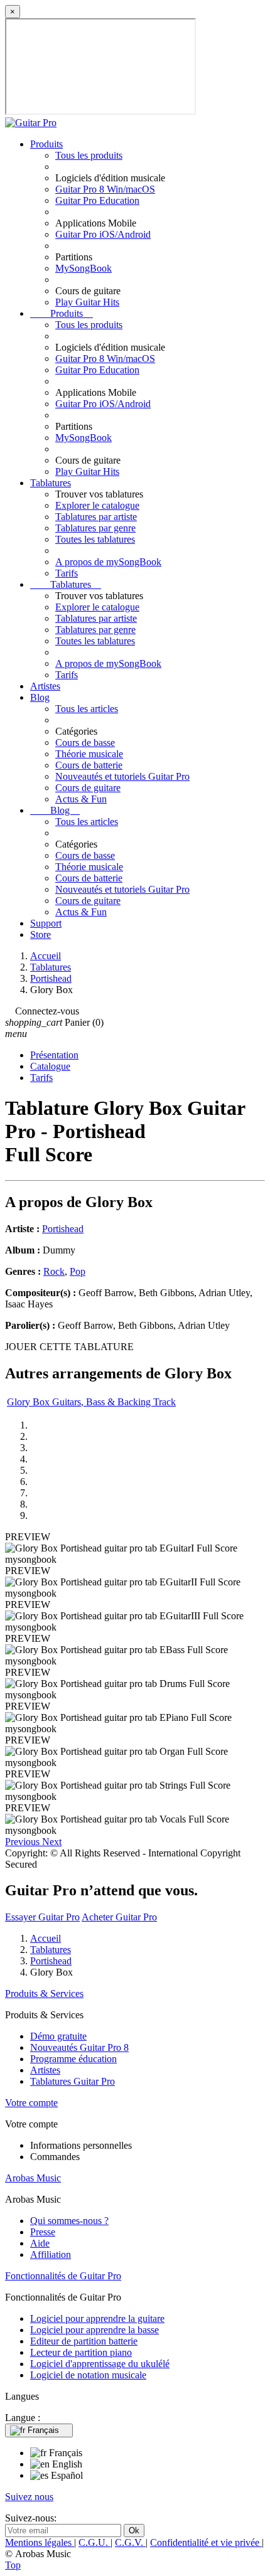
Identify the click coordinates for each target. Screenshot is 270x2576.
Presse (43, 2232)
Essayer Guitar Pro (42, 1917)
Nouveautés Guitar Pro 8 (79, 2047)
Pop (78, 1271)
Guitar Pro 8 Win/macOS (105, 189)
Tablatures (51, 483)
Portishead (63, 1229)
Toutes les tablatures (95, 539)
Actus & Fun (81, 799)
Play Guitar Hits (87, 302)
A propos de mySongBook (108, 562)
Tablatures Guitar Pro (73, 2081)
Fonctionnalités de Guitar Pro (63, 2276)
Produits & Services (44, 1993)
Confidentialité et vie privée (206, 2542)
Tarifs (67, 573)
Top (13, 2565)
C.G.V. (130, 2542)
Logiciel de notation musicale (88, 2375)
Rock (54, 1271)
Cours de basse (85, 742)
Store (40, 934)
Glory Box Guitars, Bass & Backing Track (91, 1402)
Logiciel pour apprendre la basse (94, 2330)
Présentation (54, 1055)
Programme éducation (73, 2059)
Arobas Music (33, 2178)
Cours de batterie (89, 765)
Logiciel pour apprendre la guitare (97, 2318)
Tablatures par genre (95, 528)
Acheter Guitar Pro (119, 1917)
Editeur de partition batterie (84, 2341)
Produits (46, 144)
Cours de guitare (88, 788)
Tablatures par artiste (96, 517)
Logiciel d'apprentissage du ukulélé (100, 2364)
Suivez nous (29, 2497)
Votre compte (31, 2103)
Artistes (45, 686)
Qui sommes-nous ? (69, 2221)
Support (46, 923)
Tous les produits (89, 155)
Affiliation (51, 2254)
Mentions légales (40, 2542)
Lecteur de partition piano (81, 2352)
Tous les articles (87, 709)
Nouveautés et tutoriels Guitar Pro (122, 776)
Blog (40, 697)
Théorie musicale (89, 754)
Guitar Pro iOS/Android (103, 234)
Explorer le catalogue (97, 505)
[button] (24, 1842)
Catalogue (50, 1066)
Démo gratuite (58, 2036)
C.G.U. (94, 2542)
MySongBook (84, 268)
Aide (40, 2243)
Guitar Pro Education (97, 200)
